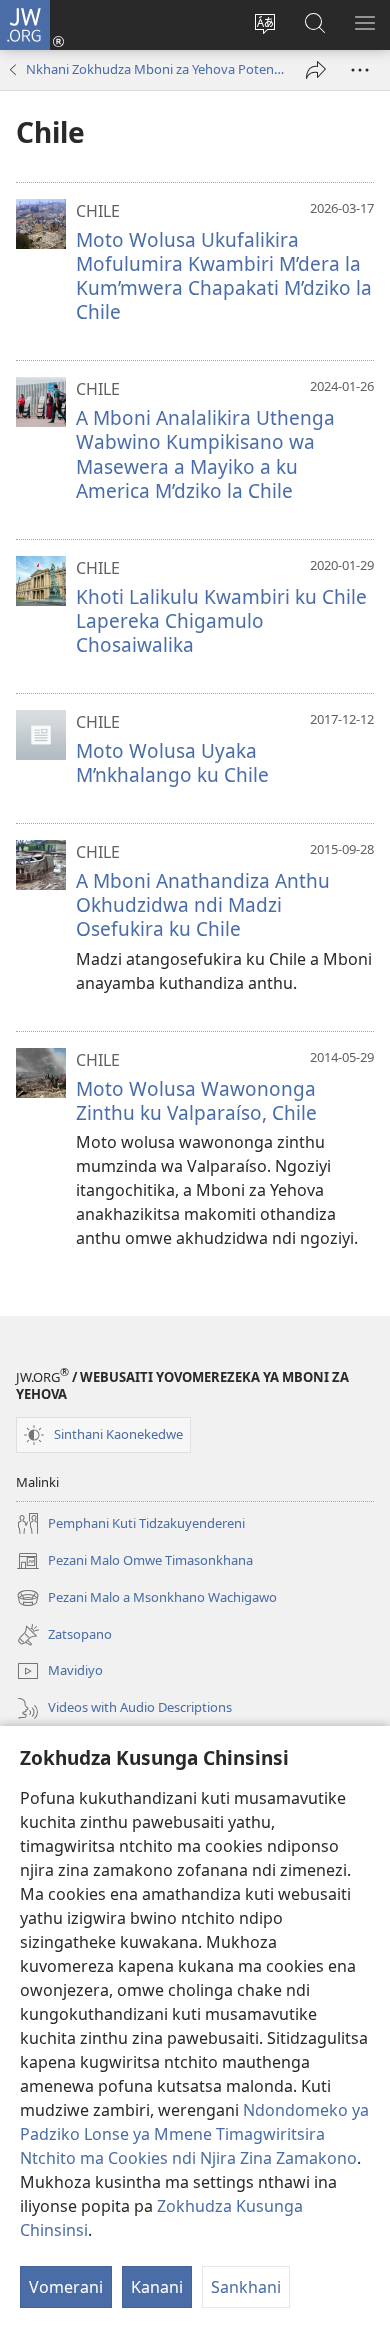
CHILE (98, 211)
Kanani (157, 2287)
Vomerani (66, 2287)
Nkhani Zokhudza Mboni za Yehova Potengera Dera (156, 69)
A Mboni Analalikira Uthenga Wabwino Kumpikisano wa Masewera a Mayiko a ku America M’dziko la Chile (205, 453)
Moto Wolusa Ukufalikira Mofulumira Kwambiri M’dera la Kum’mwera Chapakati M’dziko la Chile (224, 275)
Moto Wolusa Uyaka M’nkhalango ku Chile (172, 762)
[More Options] (360, 70)
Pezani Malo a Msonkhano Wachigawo (146, 1599)
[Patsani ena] (316, 70)
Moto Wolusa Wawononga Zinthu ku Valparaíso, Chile (196, 1100)
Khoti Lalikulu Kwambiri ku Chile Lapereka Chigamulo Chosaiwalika (221, 620)
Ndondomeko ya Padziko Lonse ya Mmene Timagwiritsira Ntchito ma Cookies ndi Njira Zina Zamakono (194, 2134)
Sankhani (246, 2287)
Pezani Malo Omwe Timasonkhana (134, 1562)
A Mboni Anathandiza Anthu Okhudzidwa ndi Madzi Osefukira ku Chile (203, 904)
